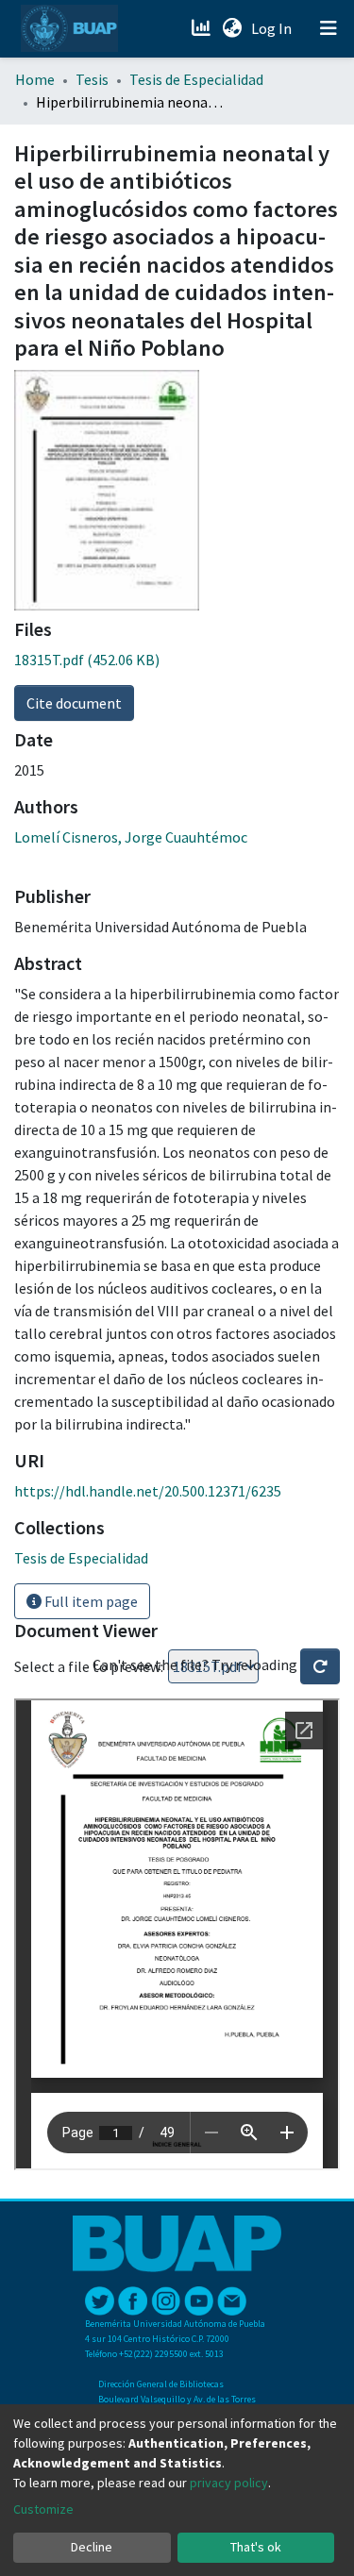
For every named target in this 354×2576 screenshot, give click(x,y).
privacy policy (229, 2483)
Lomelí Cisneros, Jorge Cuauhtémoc (131, 837)
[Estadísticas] (202, 28)
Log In (273, 28)
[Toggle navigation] (329, 28)
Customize (43, 2509)
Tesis (92, 79)
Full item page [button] (90, 1601)
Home (35, 79)
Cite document (74, 703)
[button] (232, 28)
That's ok (256, 2547)
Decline (92, 2547)
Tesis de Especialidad (196, 79)
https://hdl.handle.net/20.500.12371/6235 (148, 1491)
